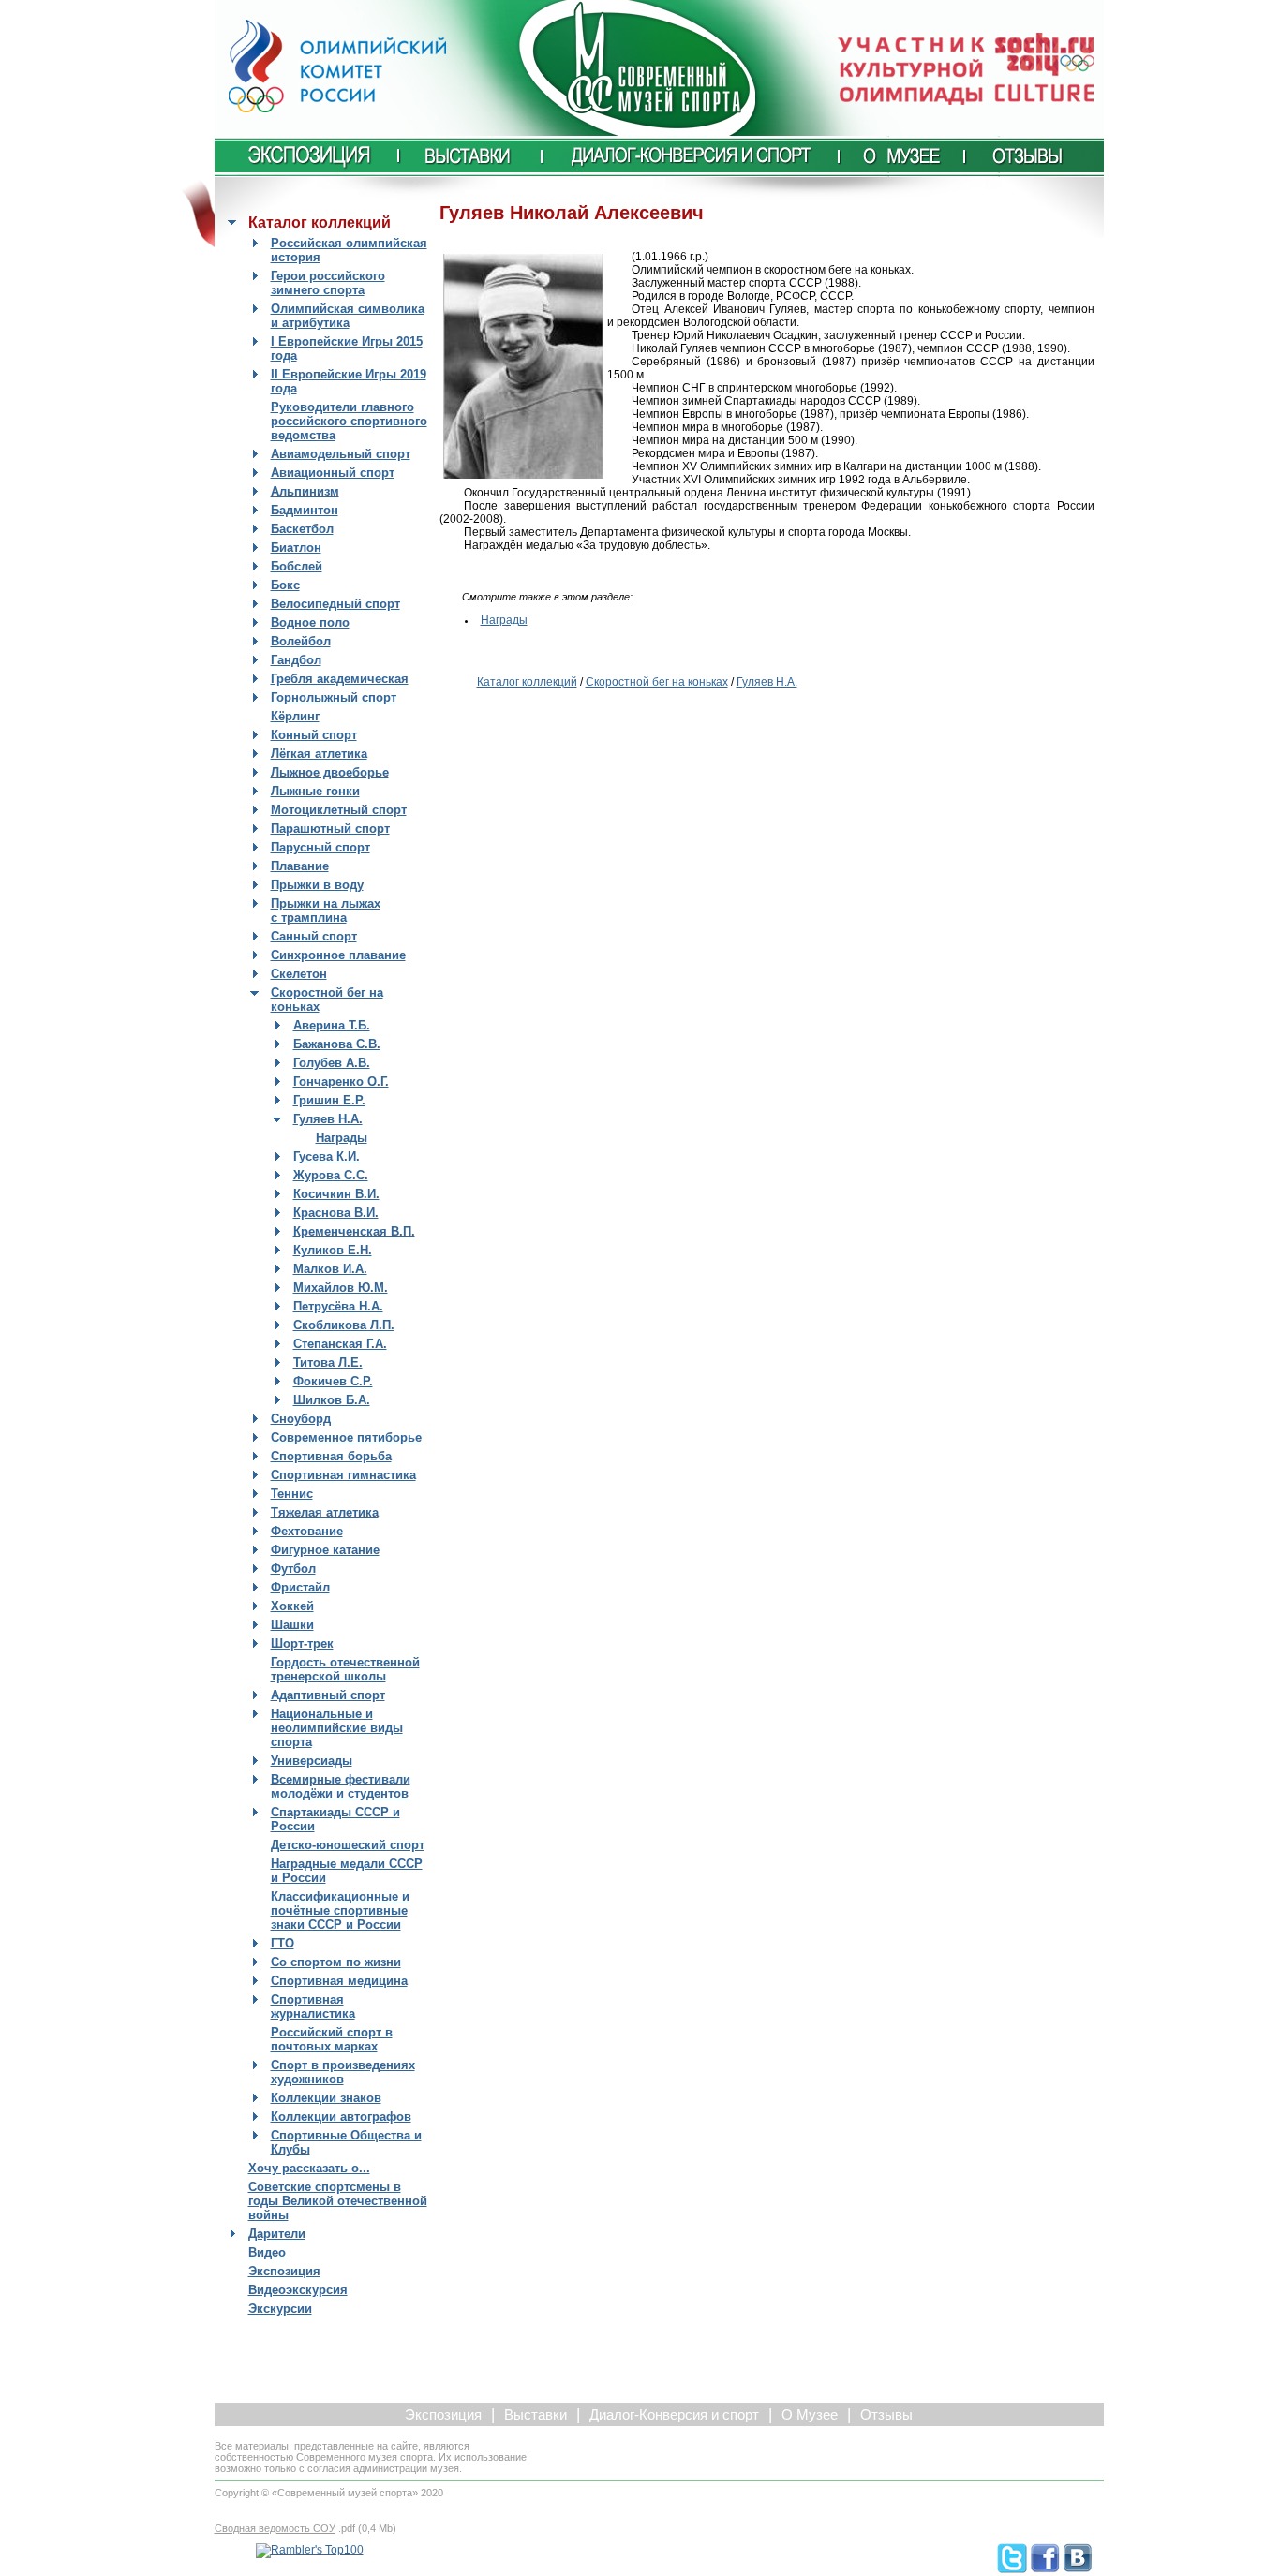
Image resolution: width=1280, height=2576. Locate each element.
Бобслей (297, 566)
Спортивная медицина (339, 1981)
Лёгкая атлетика (319, 754)
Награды (342, 1138)
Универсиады (312, 1761)
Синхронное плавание (338, 955)
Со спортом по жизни (336, 1962)
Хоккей (292, 1606)
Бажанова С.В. (337, 1044)
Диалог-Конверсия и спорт (674, 2415)
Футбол (293, 1569)
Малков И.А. (330, 1269)
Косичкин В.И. (336, 1194)
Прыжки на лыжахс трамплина (326, 910)
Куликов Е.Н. (333, 1250)
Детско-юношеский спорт (348, 1845)
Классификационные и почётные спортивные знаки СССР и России (340, 1910)
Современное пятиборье (346, 1437)
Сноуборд (301, 1419)
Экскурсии (280, 2309)
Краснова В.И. (336, 1213)
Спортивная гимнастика (343, 1475)
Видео (267, 2252)
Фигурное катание (325, 1550)
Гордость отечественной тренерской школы (345, 1669)
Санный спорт (314, 936)
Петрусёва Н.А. (338, 1306)
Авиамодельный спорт (341, 454)
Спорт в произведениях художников (343, 2072)
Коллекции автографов (341, 2117)
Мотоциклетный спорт (339, 810)
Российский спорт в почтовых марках (332, 2039)
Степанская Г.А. (340, 1344)
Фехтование (307, 1531)
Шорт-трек (302, 1643)
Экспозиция (284, 2271)
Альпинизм (305, 491)
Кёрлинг (295, 716)
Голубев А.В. (332, 1063)
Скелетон (299, 974)
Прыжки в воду (317, 885)
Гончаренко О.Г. (341, 1081)
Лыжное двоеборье (330, 772)
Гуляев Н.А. (328, 1119)
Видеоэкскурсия (298, 2290)
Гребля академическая (340, 679)
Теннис (292, 1494)
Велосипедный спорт (335, 604)
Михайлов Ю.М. (341, 1288)
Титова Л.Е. (328, 1362)
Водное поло (310, 622)
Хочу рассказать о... (309, 2168)
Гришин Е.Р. (329, 1100)
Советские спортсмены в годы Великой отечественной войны (338, 2201)
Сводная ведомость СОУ (275, 2528)
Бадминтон (305, 510)
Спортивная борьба (331, 1456)
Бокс (285, 585)
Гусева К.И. (327, 1156)
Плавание (300, 866)
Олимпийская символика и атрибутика (348, 316)
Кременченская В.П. (354, 1231)
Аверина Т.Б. (332, 1025)
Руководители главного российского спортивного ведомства (349, 421)
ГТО (283, 1943)
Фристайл (300, 1587)
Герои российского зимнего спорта (328, 283)
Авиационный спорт (333, 473)
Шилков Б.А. (332, 1400)
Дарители (277, 2234)
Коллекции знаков (326, 2098)
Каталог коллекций (527, 682)
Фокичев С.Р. (333, 1381)
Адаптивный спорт (328, 1695)
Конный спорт (314, 735)
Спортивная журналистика (313, 2006)
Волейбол (301, 641)
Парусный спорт (320, 847)
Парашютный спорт (330, 829)
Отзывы (886, 2415)
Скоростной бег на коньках (657, 682)
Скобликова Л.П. (344, 1325)
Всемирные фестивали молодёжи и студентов (341, 1786)
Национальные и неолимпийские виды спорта (337, 1728)
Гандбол (296, 660)
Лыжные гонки (315, 791)
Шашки (292, 1625)
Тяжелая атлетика (325, 1512)
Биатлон (296, 548)
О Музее (810, 2415)
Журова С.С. (331, 1175)
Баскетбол (302, 529)
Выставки (536, 2415)
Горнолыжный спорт (334, 697)
